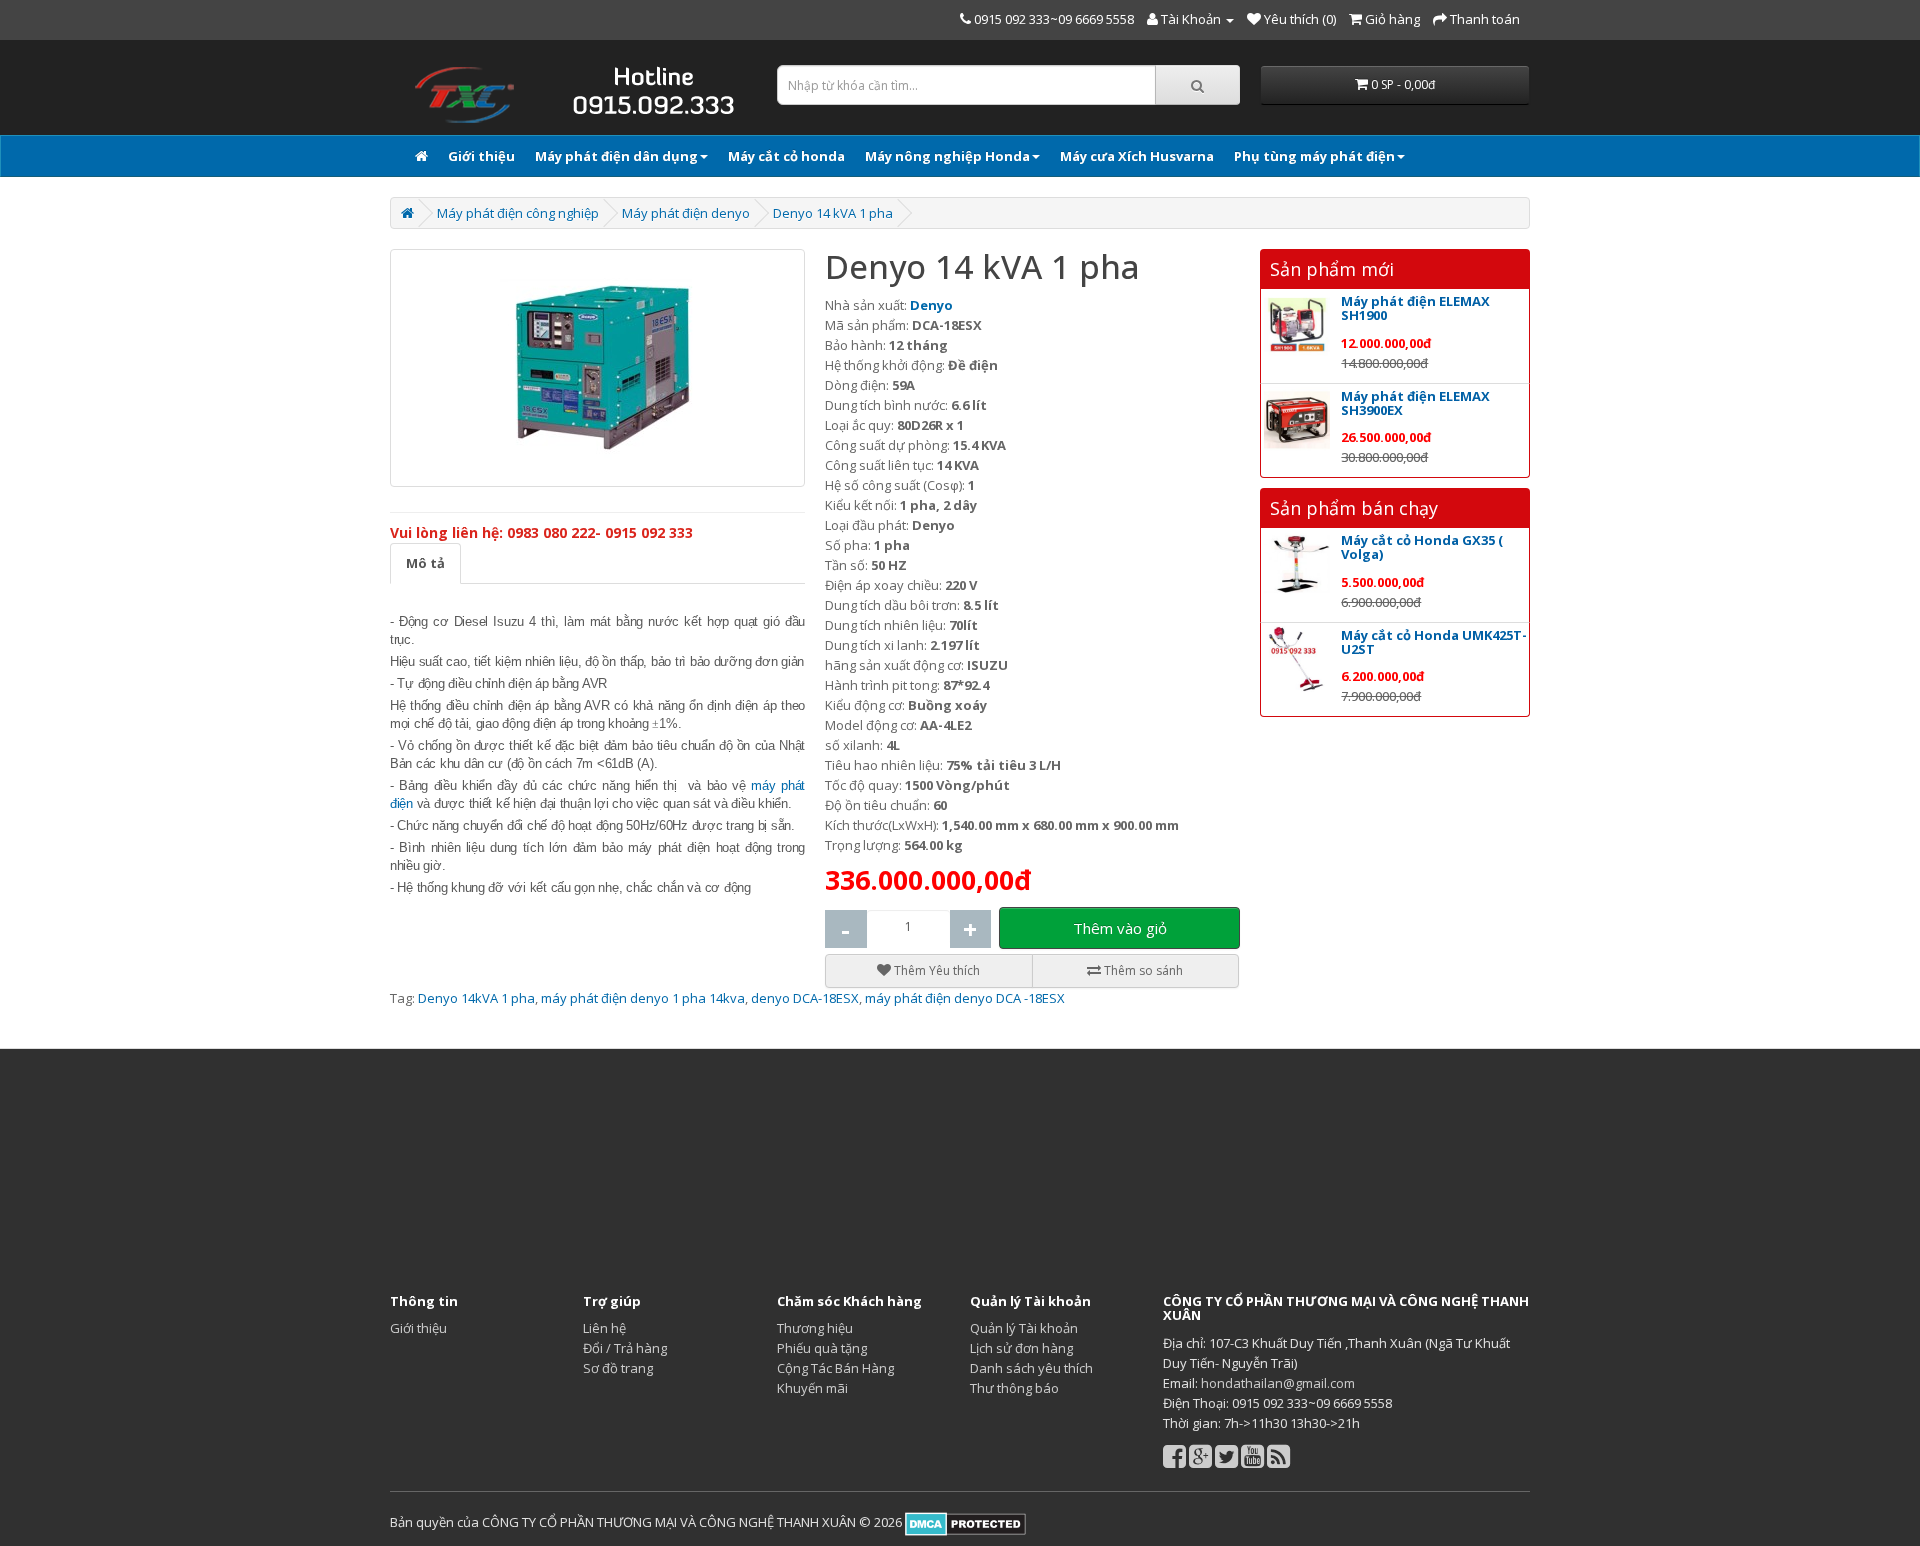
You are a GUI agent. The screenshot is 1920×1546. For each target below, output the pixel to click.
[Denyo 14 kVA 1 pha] (597, 368)
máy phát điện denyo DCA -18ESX (965, 998)
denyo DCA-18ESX (805, 998)
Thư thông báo (1014, 1388)
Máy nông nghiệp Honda (947, 156)
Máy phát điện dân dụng (616, 156)
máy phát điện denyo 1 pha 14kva (643, 998)
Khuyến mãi (812, 1388)
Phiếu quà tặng (822, 1348)
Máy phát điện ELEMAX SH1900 (1415, 308)
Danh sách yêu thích (1031, 1368)
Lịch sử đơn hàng (1021, 1348)
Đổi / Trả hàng (625, 1348)
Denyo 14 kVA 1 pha (833, 213)
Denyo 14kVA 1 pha (476, 998)
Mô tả (425, 563)
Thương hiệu (815, 1328)
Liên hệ (604, 1328)
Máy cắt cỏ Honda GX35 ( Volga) (1422, 547)
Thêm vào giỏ (1120, 928)
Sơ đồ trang (618, 1368)
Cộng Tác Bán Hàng (835, 1368)
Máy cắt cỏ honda (786, 156)
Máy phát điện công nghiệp (518, 213)
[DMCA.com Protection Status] (964, 1522)
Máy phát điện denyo (686, 213)
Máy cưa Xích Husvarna (1137, 156)
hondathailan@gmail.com (1278, 1383)
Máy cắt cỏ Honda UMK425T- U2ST (1434, 642)
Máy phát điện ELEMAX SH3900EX (1415, 403)
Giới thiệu (481, 156)
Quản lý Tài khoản (1024, 1328)
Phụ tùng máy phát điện (1314, 156)
